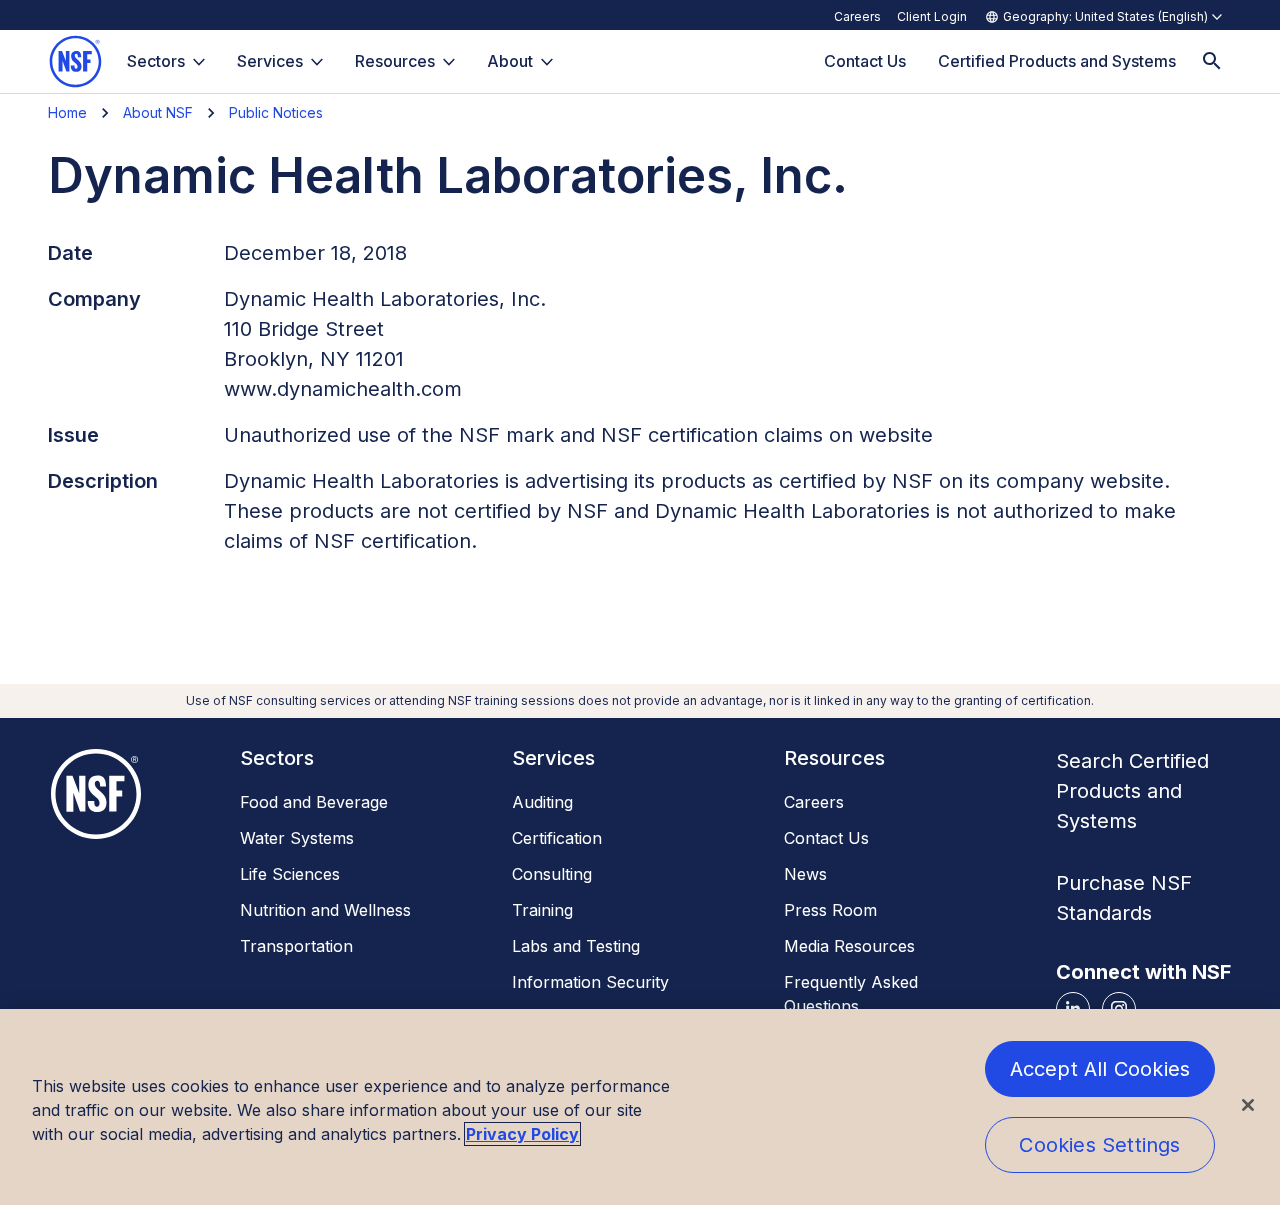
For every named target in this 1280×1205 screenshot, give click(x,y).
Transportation (296, 946)
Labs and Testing (576, 946)
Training (542, 910)
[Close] (1248, 1105)
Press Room (830, 910)
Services (270, 61)
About (510, 61)
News (805, 874)
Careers (857, 16)
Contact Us (826, 838)
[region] (640, 1107)
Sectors (156, 61)
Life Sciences (290, 874)
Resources (395, 61)
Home (67, 112)
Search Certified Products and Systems (1132, 791)
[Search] (1212, 61)
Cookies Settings (1099, 1145)
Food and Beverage (314, 802)
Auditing (542, 802)
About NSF (158, 112)
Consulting (552, 874)
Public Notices (276, 112)
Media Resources (849, 946)
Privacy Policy (522, 1134)
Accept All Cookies (1100, 1069)
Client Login (932, 16)
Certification (557, 838)
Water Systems (297, 838)
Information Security (590, 982)
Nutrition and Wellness (325, 910)
